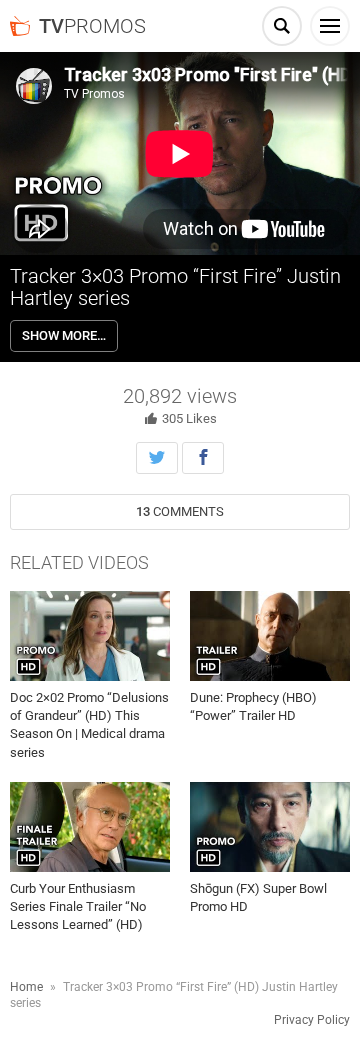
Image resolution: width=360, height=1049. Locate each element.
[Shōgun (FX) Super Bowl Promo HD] (270, 827)
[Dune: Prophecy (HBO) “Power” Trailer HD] (270, 636)
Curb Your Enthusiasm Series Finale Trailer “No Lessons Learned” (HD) (78, 906)
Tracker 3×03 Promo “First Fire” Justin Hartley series (175, 287)
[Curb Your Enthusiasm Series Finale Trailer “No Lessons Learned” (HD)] (90, 827)
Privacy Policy (312, 1020)
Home (26, 987)
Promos (92, 26)
